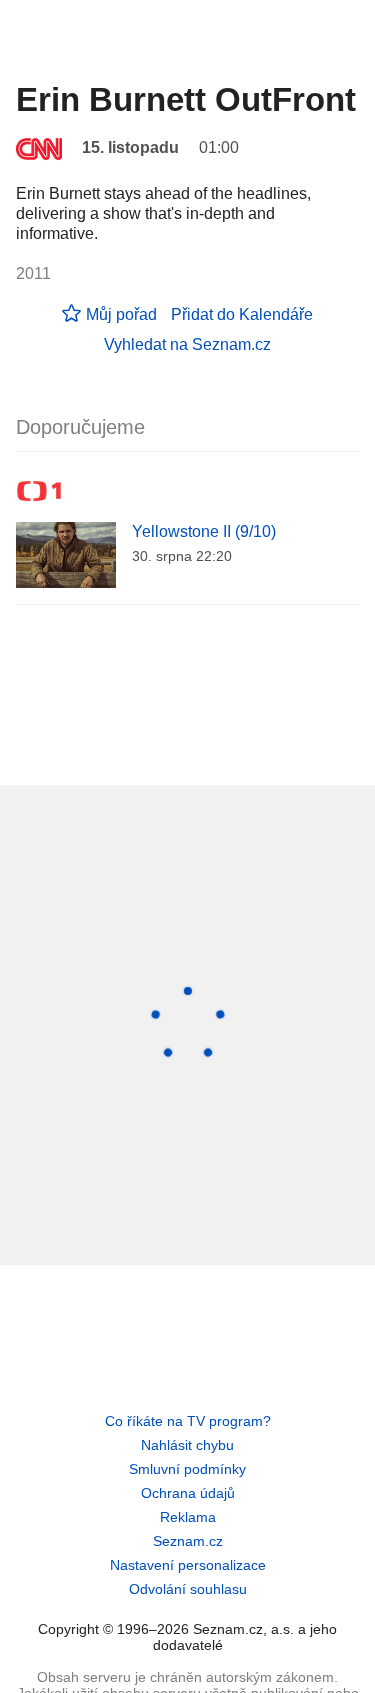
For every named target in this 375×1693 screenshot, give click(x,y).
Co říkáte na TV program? (188, 1421)
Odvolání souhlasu (188, 1589)
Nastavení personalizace (188, 1565)
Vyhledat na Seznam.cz (187, 344)
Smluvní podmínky (187, 1469)
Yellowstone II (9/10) (204, 531)
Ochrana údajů (188, 1493)
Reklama (188, 1517)
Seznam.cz (188, 1541)
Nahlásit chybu (187, 1445)
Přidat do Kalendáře (242, 314)
